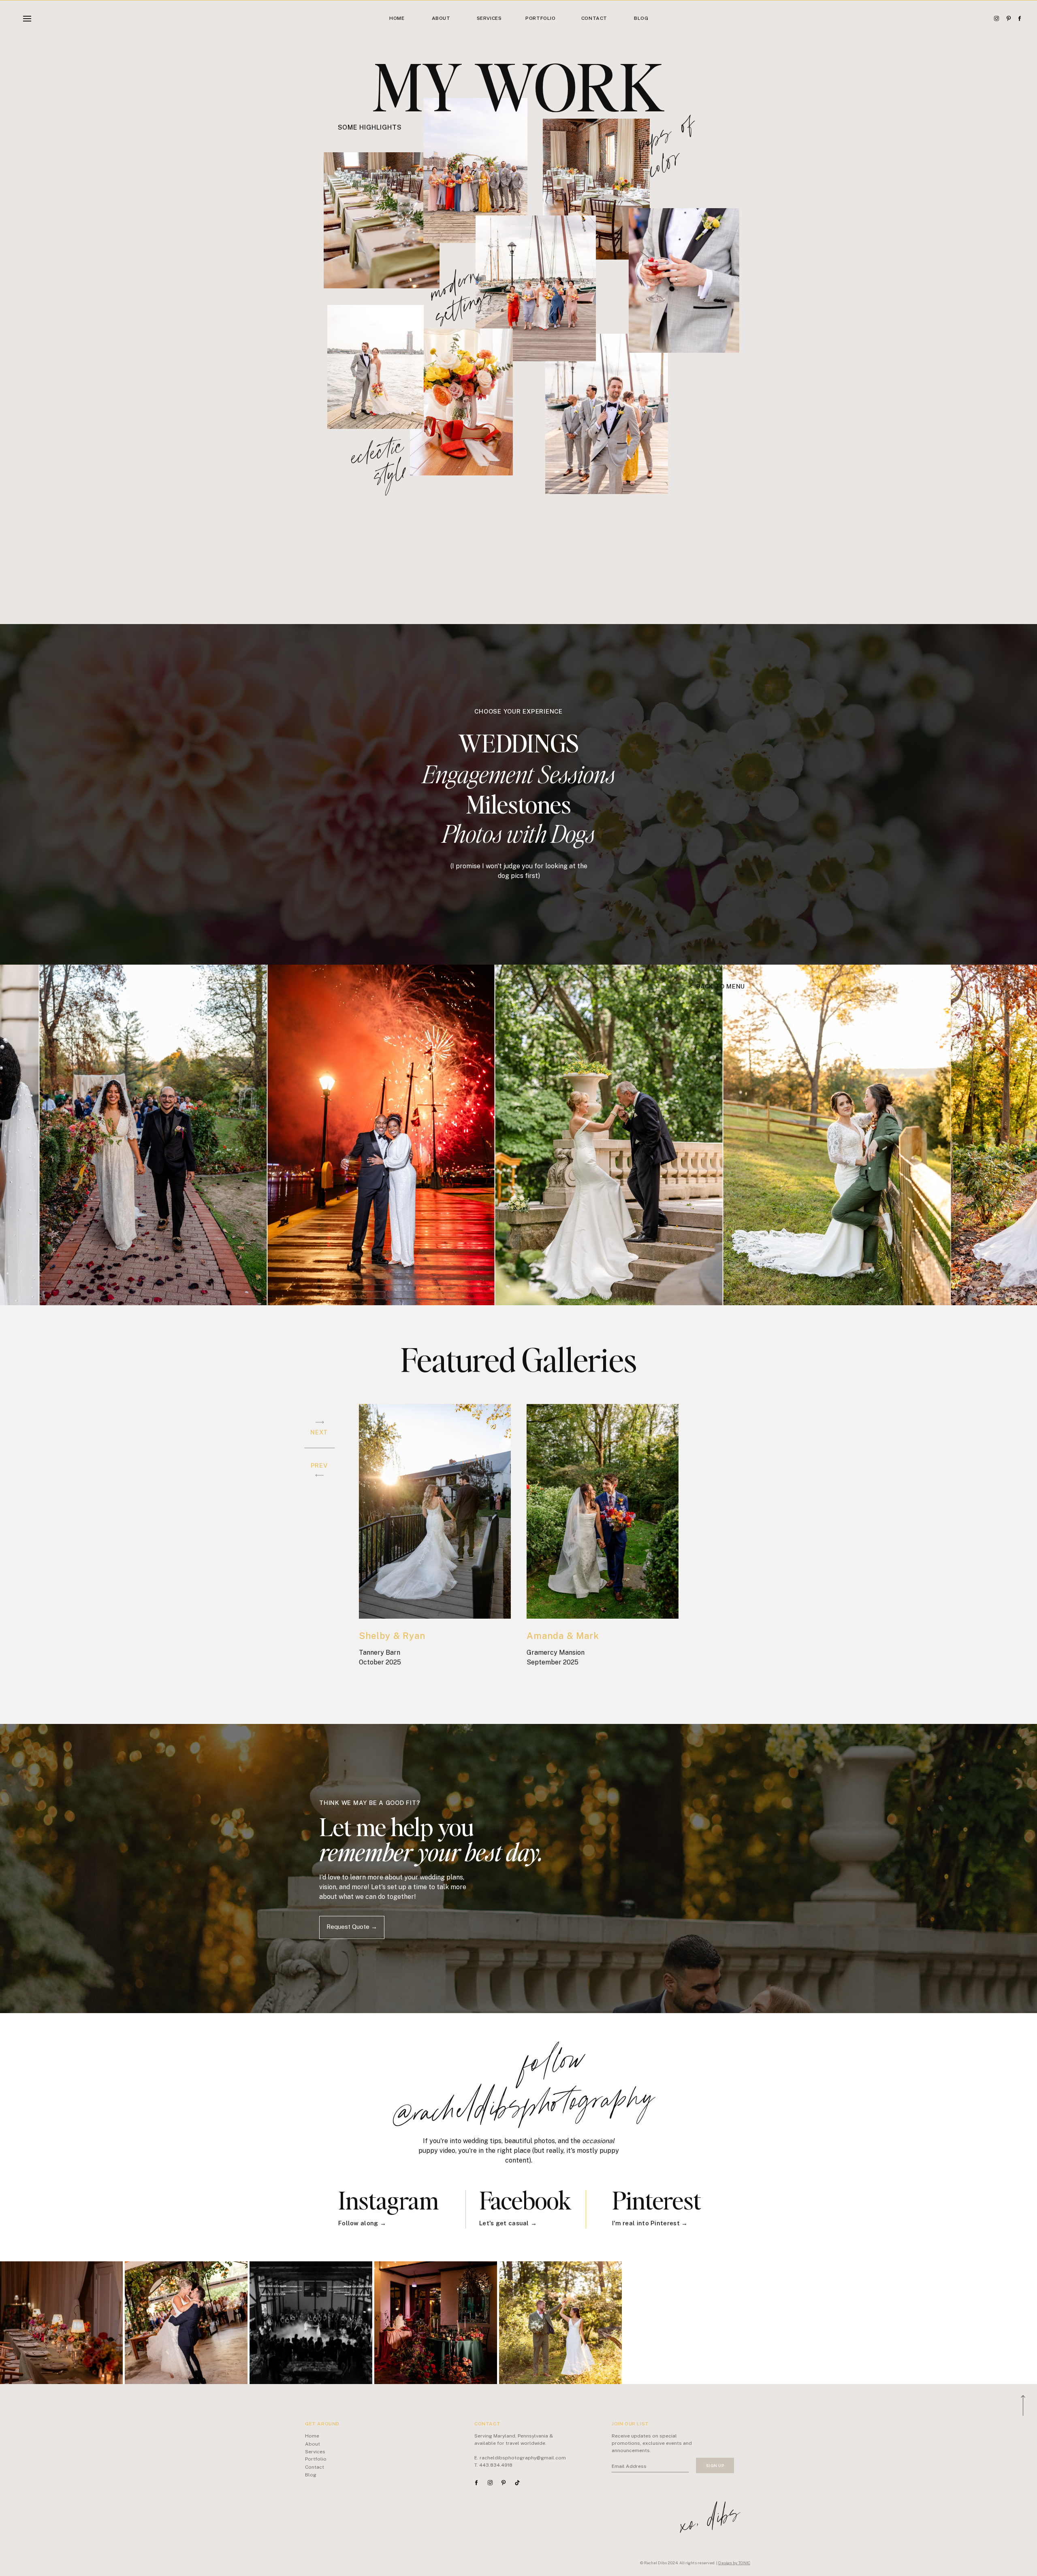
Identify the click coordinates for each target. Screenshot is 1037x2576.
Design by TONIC (734, 2563)
